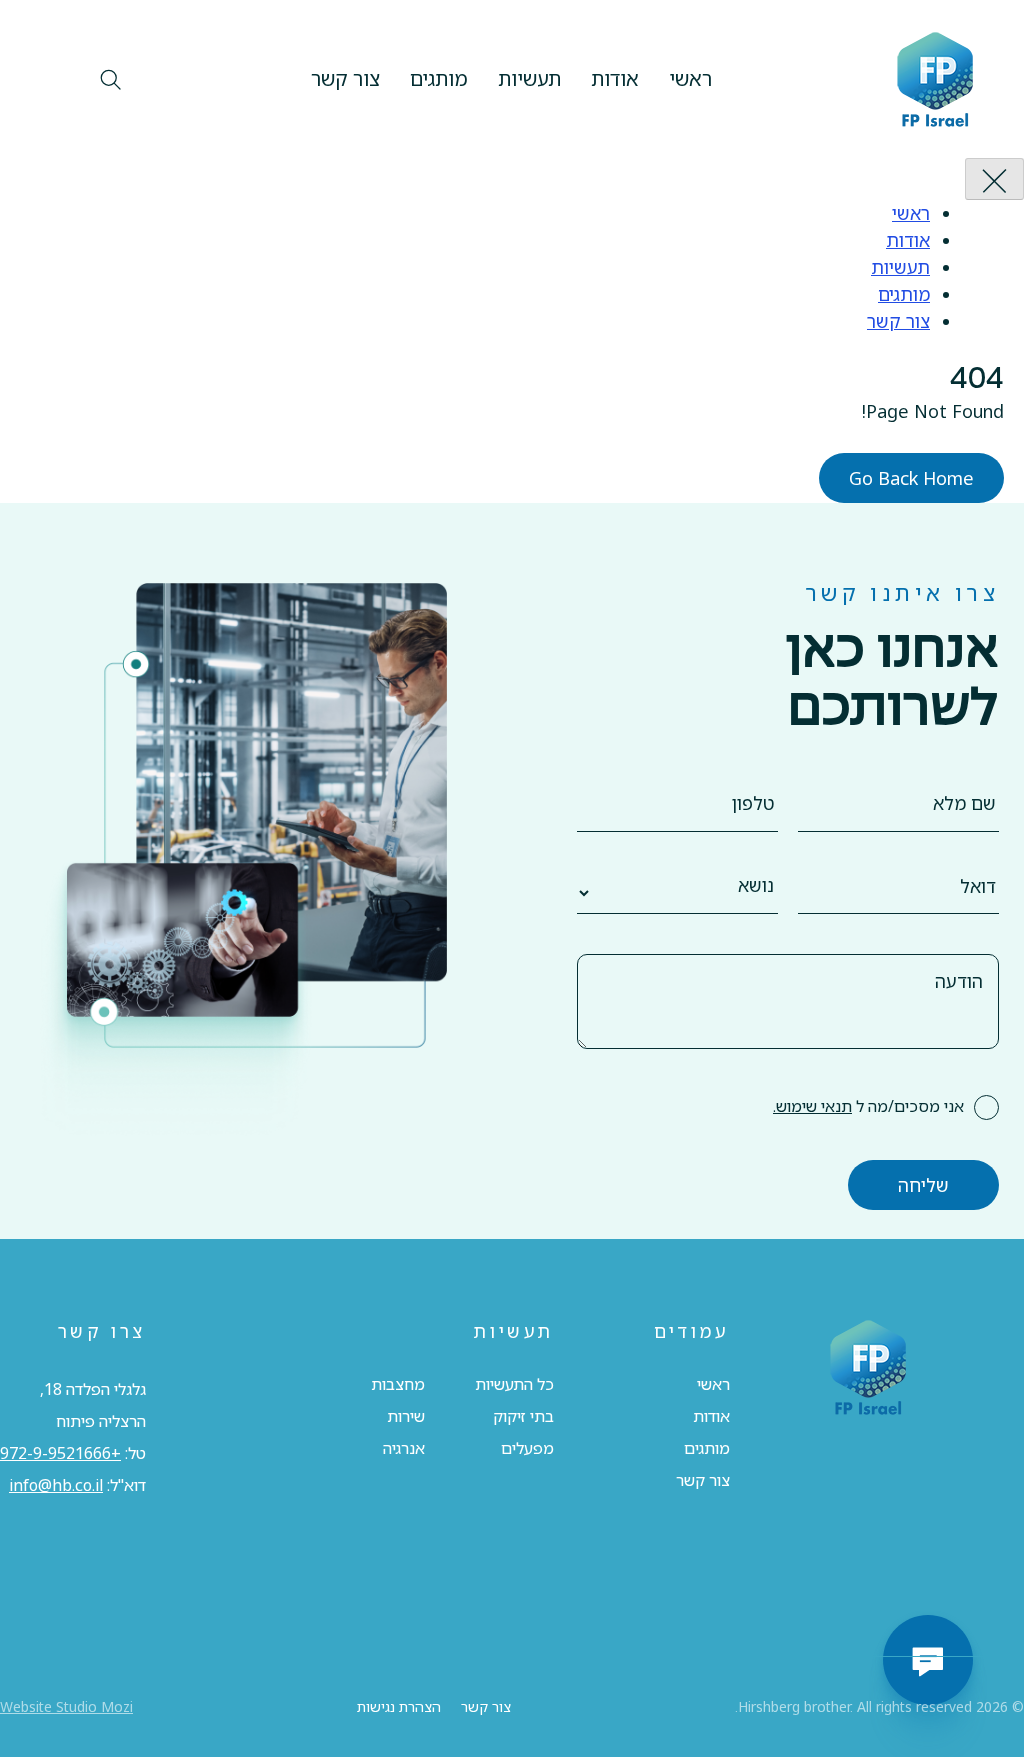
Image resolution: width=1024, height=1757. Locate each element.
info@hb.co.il (56, 1485)
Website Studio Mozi (66, 1706)
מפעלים (527, 1448)
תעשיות (529, 78)
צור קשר (345, 78)
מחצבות (398, 1384)
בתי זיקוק (523, 1416)
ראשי (690, 78)
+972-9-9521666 (60, 1453)
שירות (406, 1416)
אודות (615, 78)
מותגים (439, 78)
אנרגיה (404, 1448)
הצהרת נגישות (399, 1706)
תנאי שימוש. (812, 1106)
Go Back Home (911, 478)
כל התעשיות (514, 1384)
